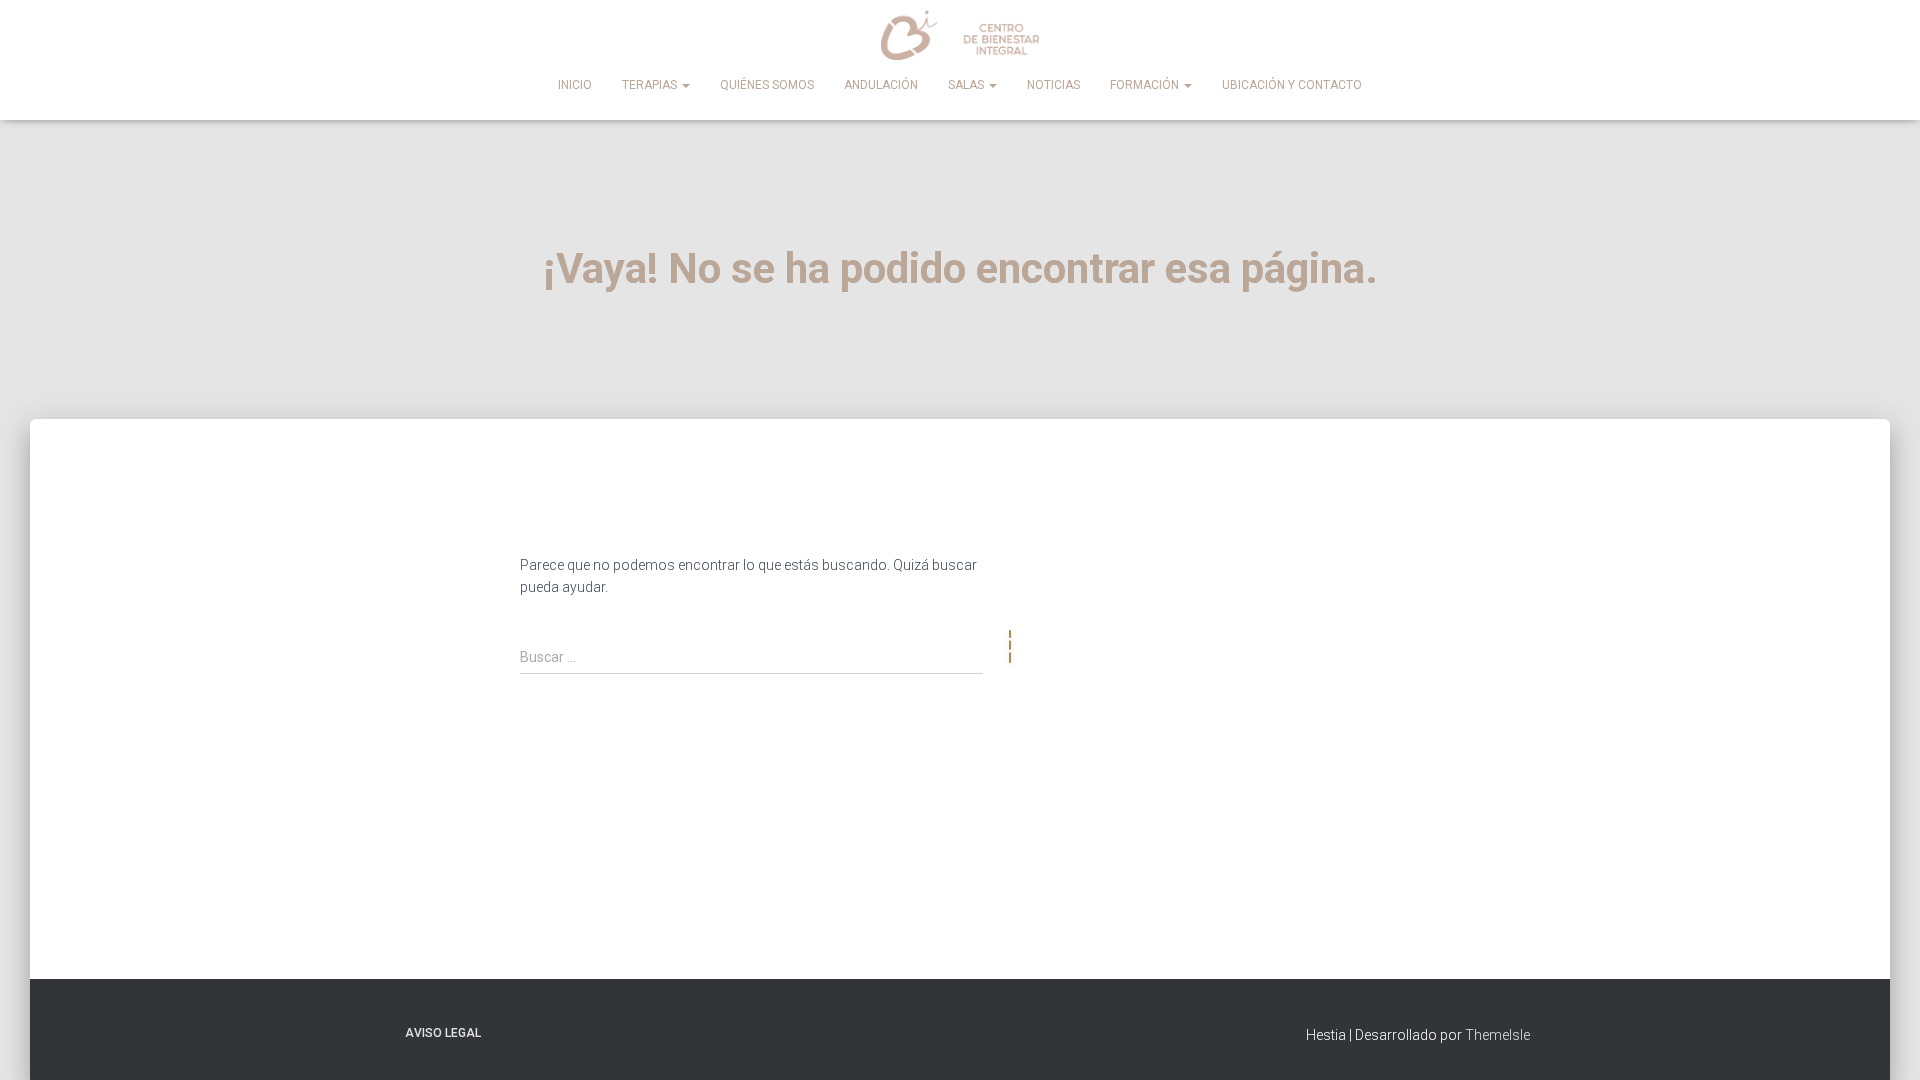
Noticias (1053, 85)
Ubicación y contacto (1292, 85)
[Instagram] (1368, 524)
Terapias (651, 85)
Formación (1146, 85)
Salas (967, 85)
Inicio (575, 85)
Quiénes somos (767, 85)
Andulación (881, 85)
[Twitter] (1488, 524)
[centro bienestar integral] (960, 35)
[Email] (1428, 524)
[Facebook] (1308, 524)
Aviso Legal (443, 1033)
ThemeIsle (1497, 1035)
